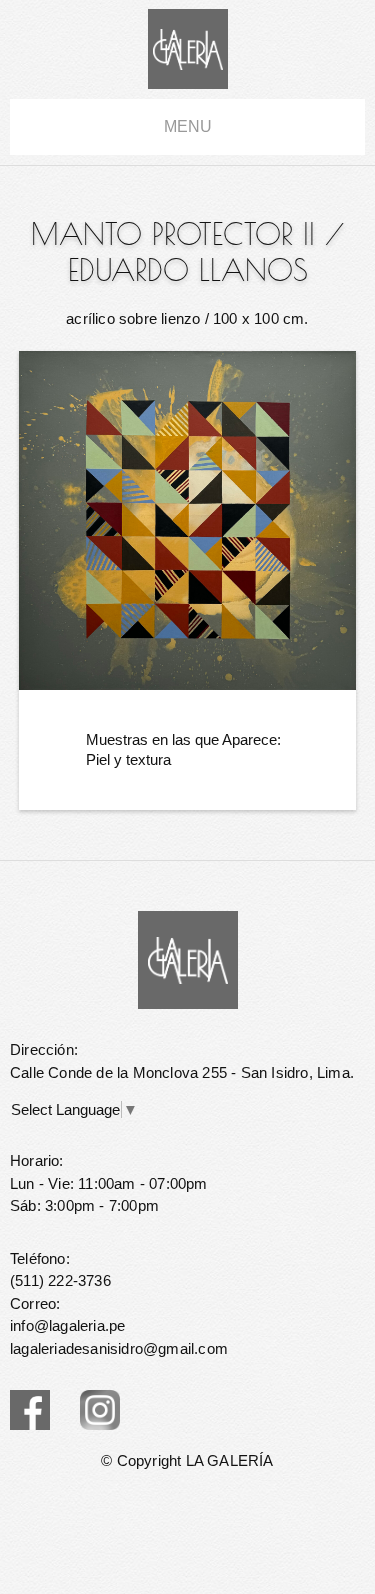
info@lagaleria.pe (67, 1325)
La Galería (188, 49)
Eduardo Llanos (188, 270)
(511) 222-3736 (60, 1280)
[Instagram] (100, 1410)
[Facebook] (30, 1410)
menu (188, 126)
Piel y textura (128, 759)
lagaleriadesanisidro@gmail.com (119, 1348)
